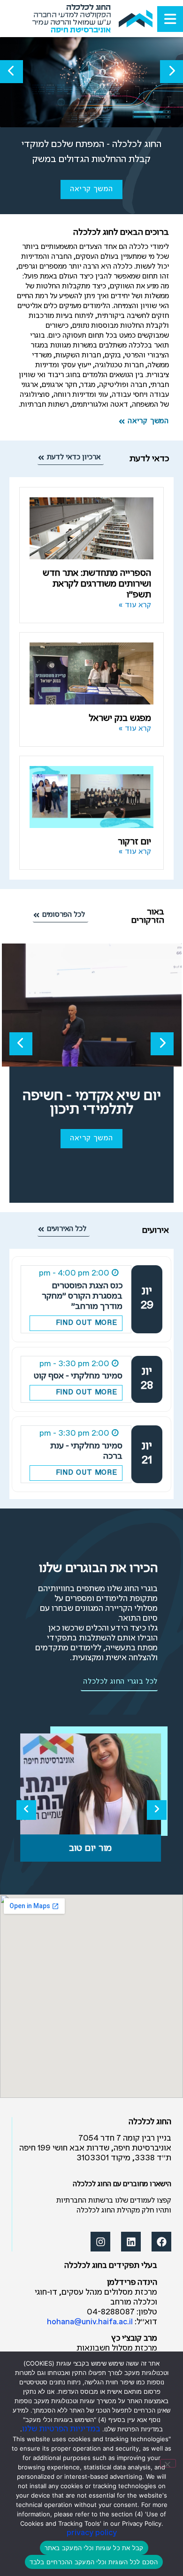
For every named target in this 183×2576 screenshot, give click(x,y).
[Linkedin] (131, 2242)
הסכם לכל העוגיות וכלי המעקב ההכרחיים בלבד (94, 2562)
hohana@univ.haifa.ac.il (90, 2322)
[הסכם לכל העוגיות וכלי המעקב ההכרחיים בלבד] (168, 2463)
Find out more (87, 1323)
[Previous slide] (26, 1810)
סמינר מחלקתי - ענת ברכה (86, 1451)
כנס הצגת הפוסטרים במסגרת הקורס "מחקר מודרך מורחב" (82, 1296)
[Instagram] (100, 2242)
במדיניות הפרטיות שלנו (61, 2429)
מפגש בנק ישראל (120, 718)
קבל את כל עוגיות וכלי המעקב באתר (94, 2548)
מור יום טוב (91, 1848)
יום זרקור (134, 842)
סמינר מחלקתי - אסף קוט (78, 1376)
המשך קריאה (91, 189)
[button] (172, 72)
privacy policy (92, 2533)
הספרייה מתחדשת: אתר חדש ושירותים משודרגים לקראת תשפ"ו (97, 584)
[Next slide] (157, 1810)
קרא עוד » (135, 605)
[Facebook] (161, 2242)
